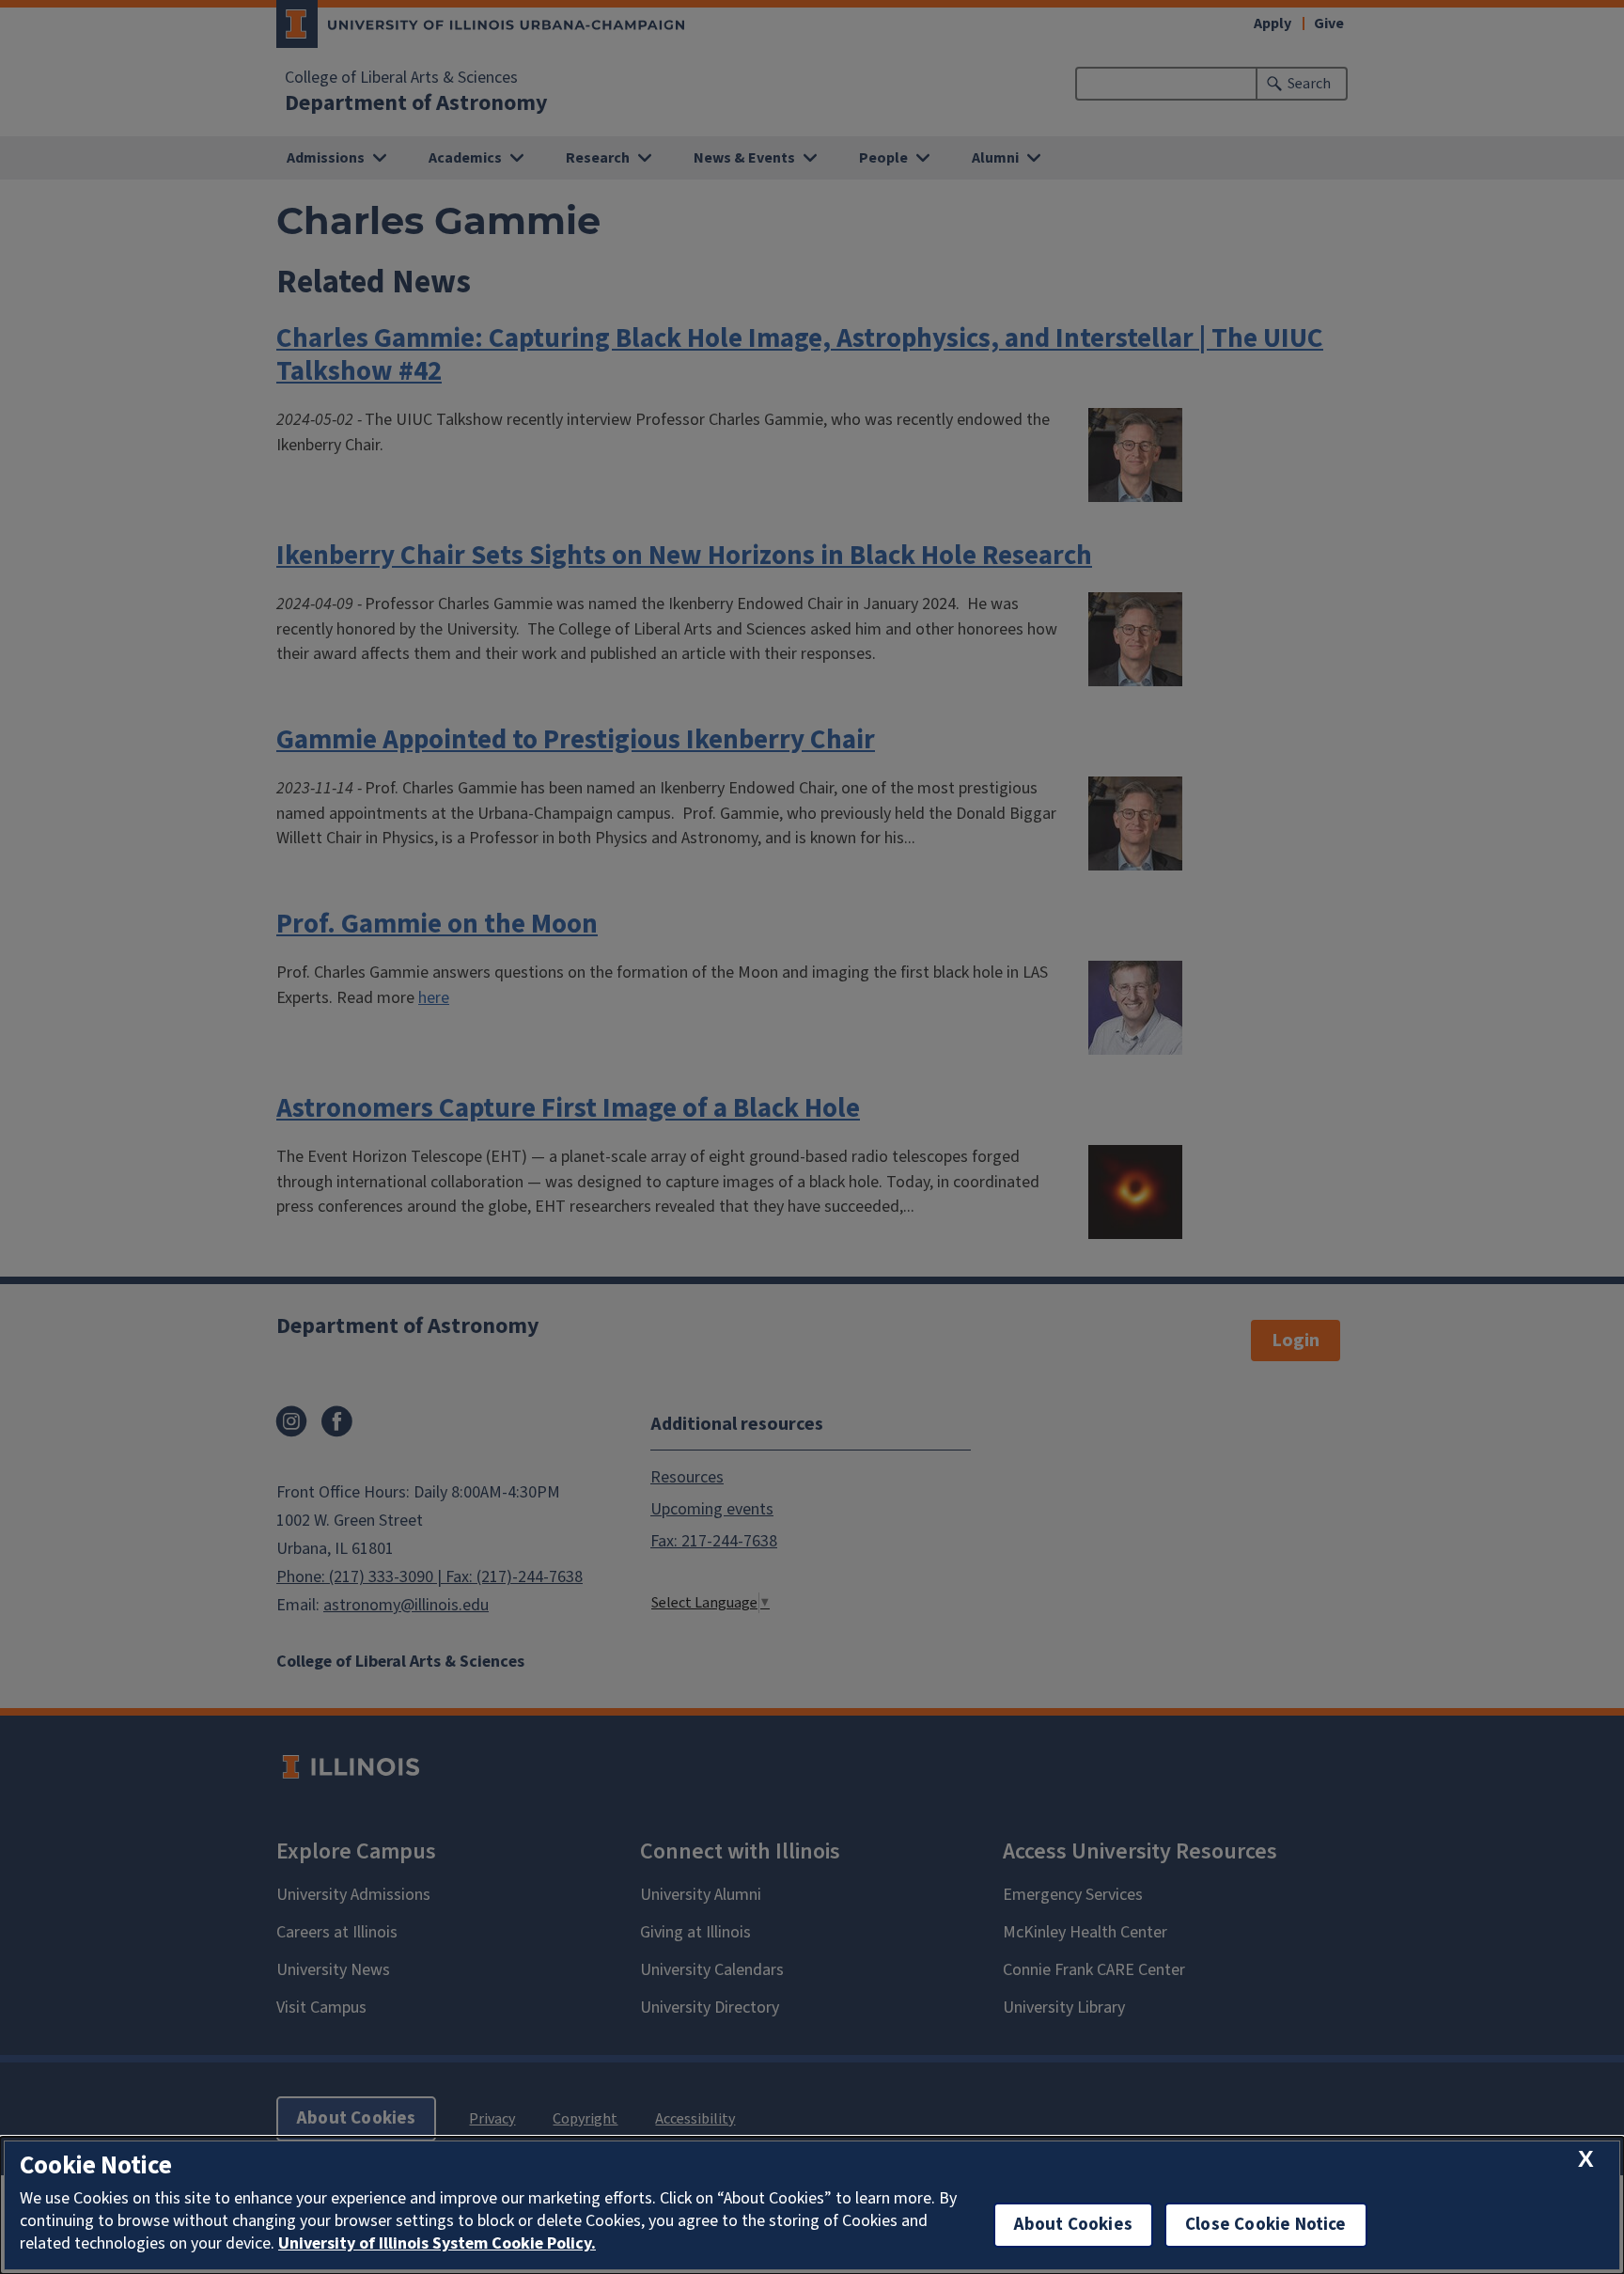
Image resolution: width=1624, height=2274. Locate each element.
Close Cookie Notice (1266, 2225)
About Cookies (1073, 2225)
